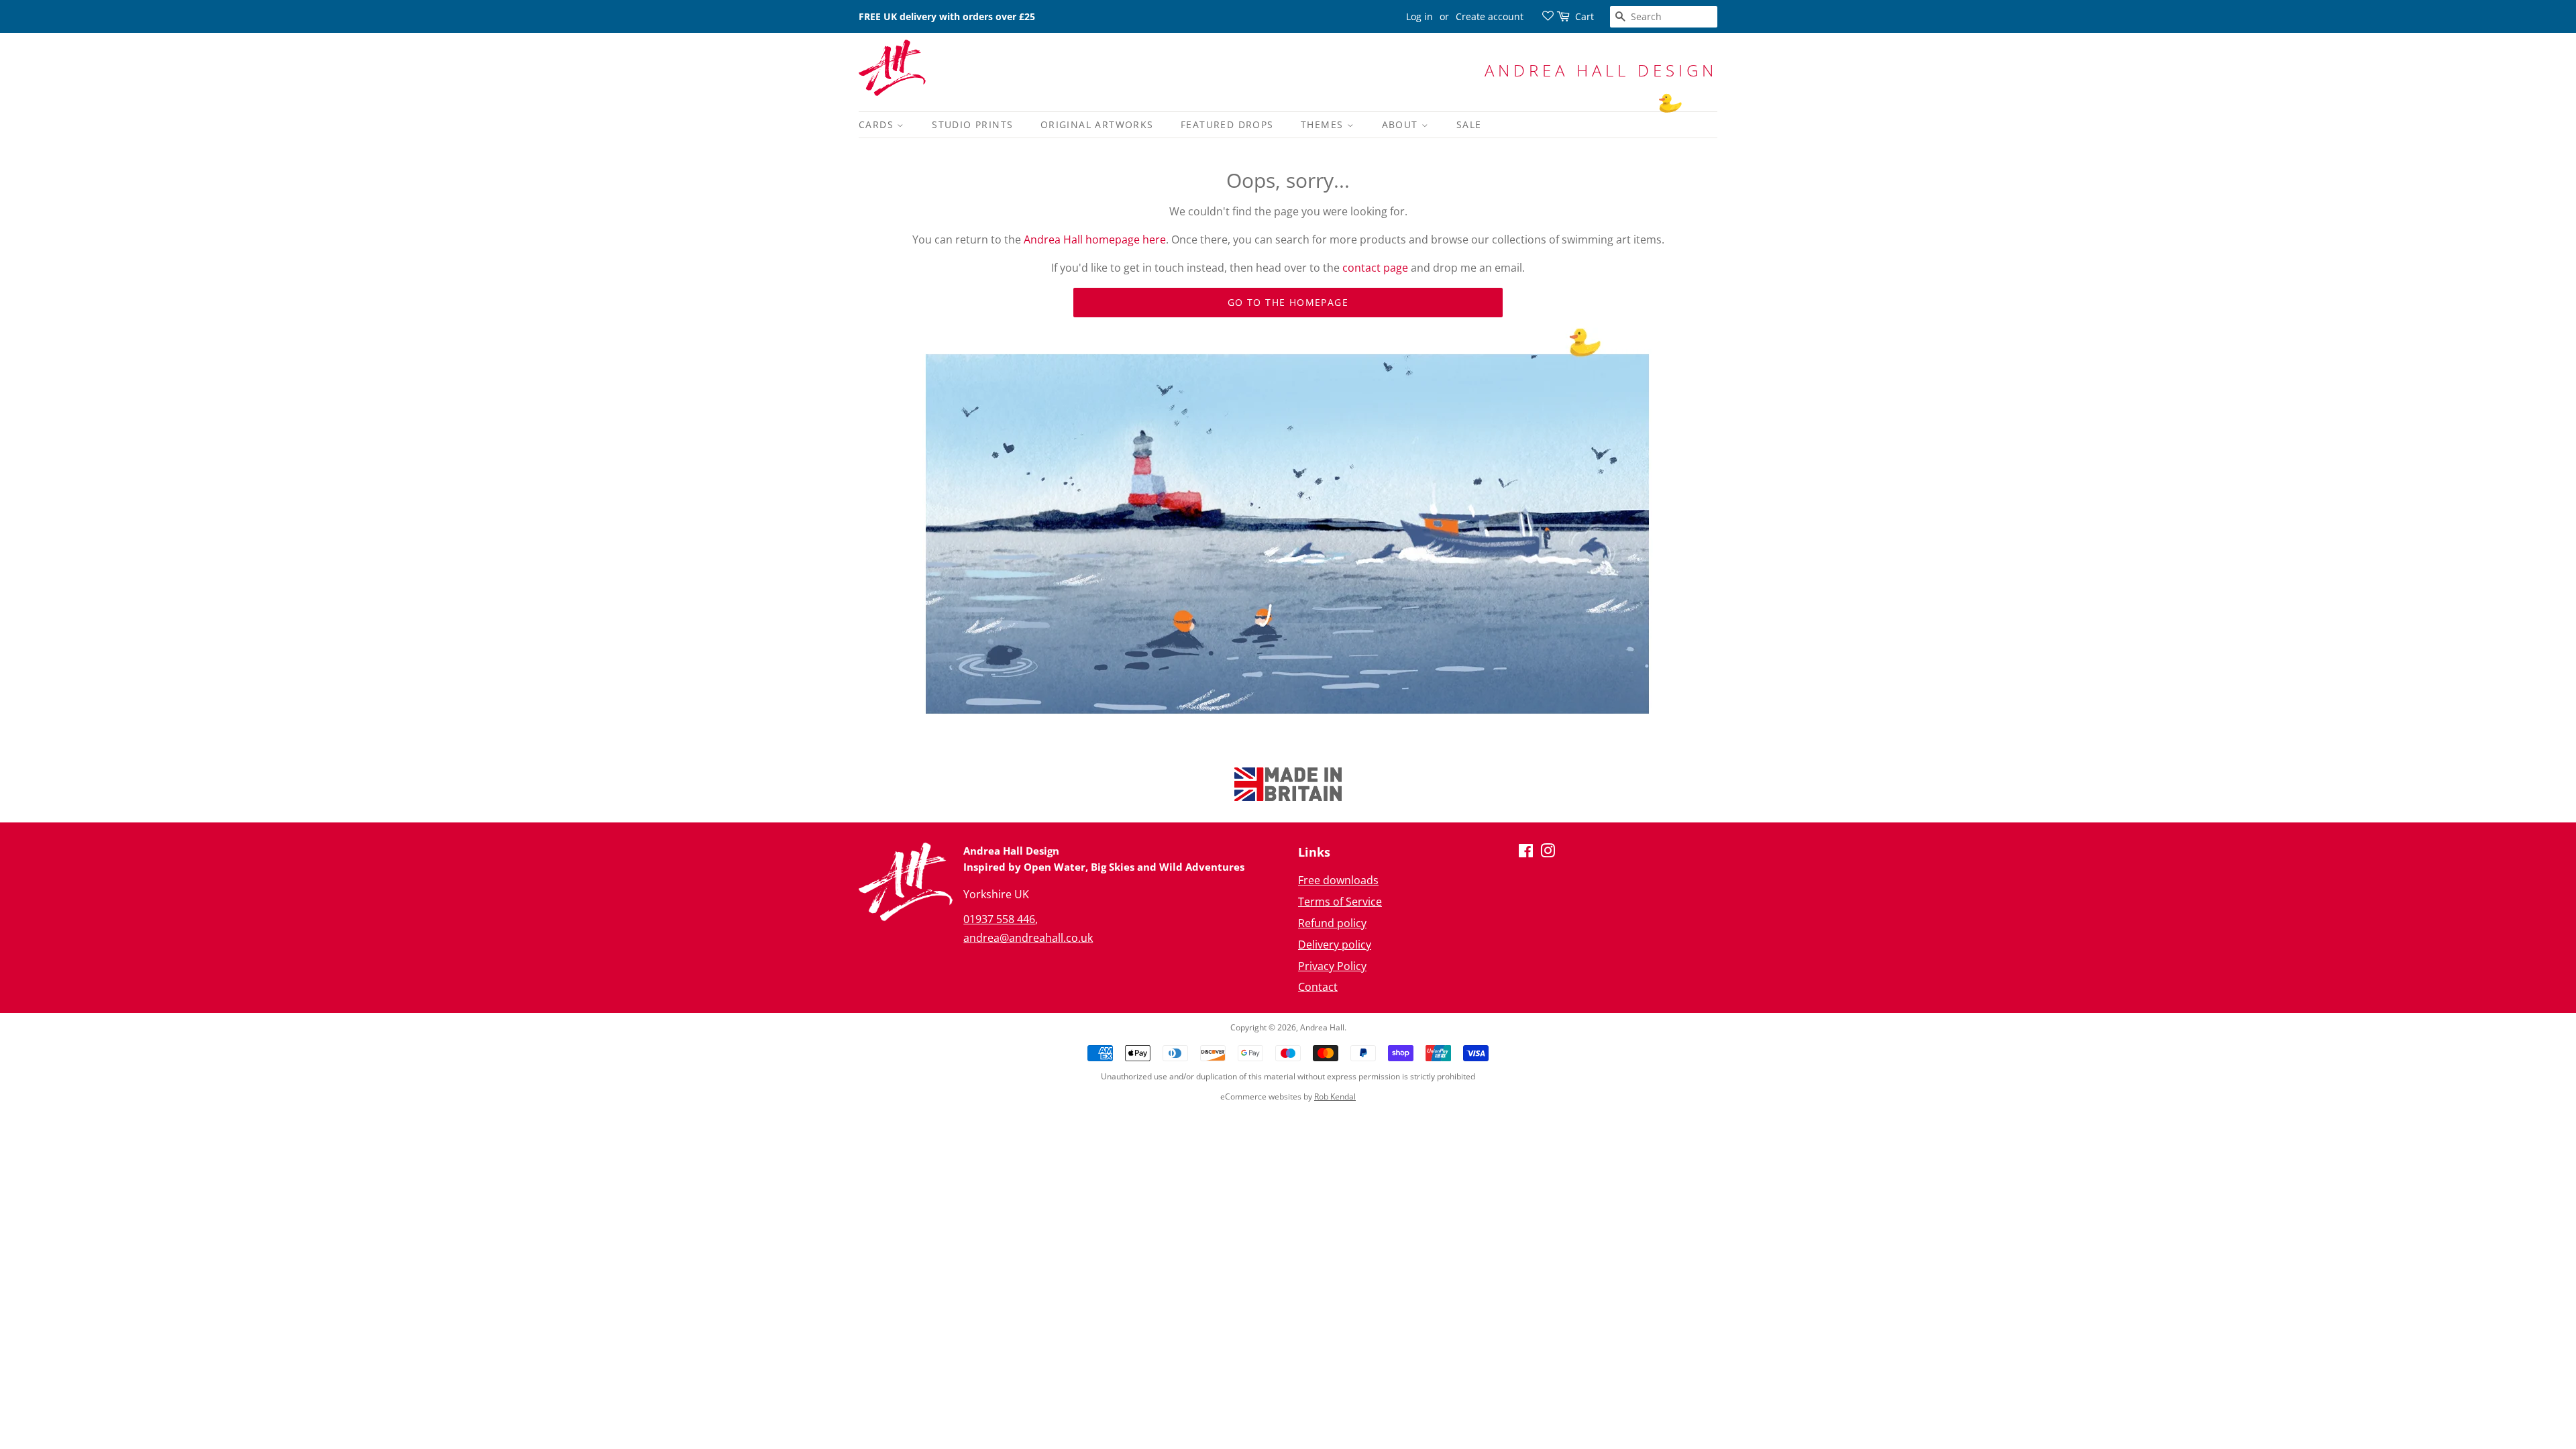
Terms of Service (1340, 902)
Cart (1585, 16)
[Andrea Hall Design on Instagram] (1548, 853)
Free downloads (1338, 880)
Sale (1469, 124)
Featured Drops (1227, 124)
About (1402, 124)
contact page (1375, 268)
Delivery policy (1335, 945)
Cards (878, 124)
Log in (1419, 16)
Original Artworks (1097, 124)
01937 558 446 (999, 919)
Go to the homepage (1288, 302)
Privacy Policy (1332, 966)
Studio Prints (972, 124)
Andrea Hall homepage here (1095, 239)
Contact (1318, 987)
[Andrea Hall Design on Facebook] (1526, 853)
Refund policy (1332, 923)
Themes (1324, 124)
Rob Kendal (1335, 1096)
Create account (1490, 16)
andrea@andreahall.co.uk (1028, 938)
